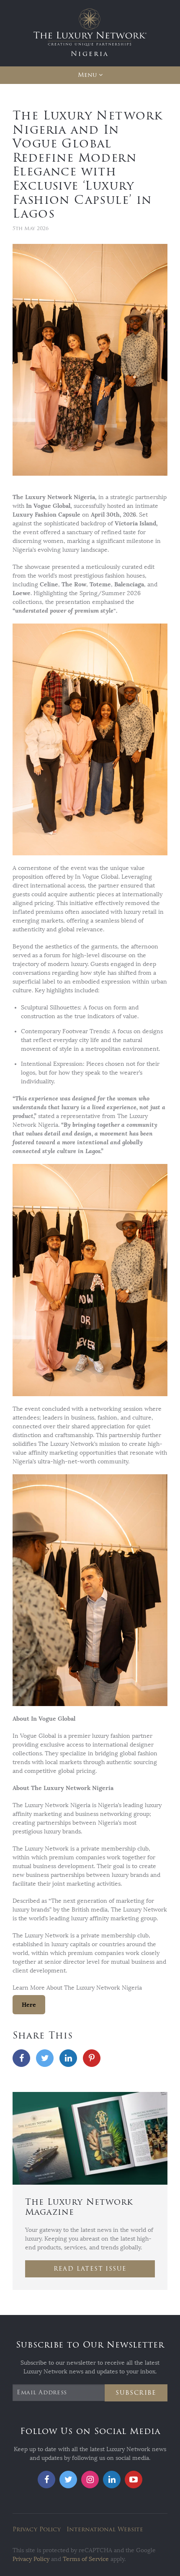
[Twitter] (45, 2058)
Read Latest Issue (90, 2269)
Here (29, 2005)
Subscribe (136, 2393)
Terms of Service (86, 2559)
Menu (87, 75)
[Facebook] (21, 2058)
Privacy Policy (37, 2529)
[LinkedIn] (68, 2058)
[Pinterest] (92, 2058)
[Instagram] (90, 2480)
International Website (105, 2529)
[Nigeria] (90, 33)
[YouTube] (134, 2480)
